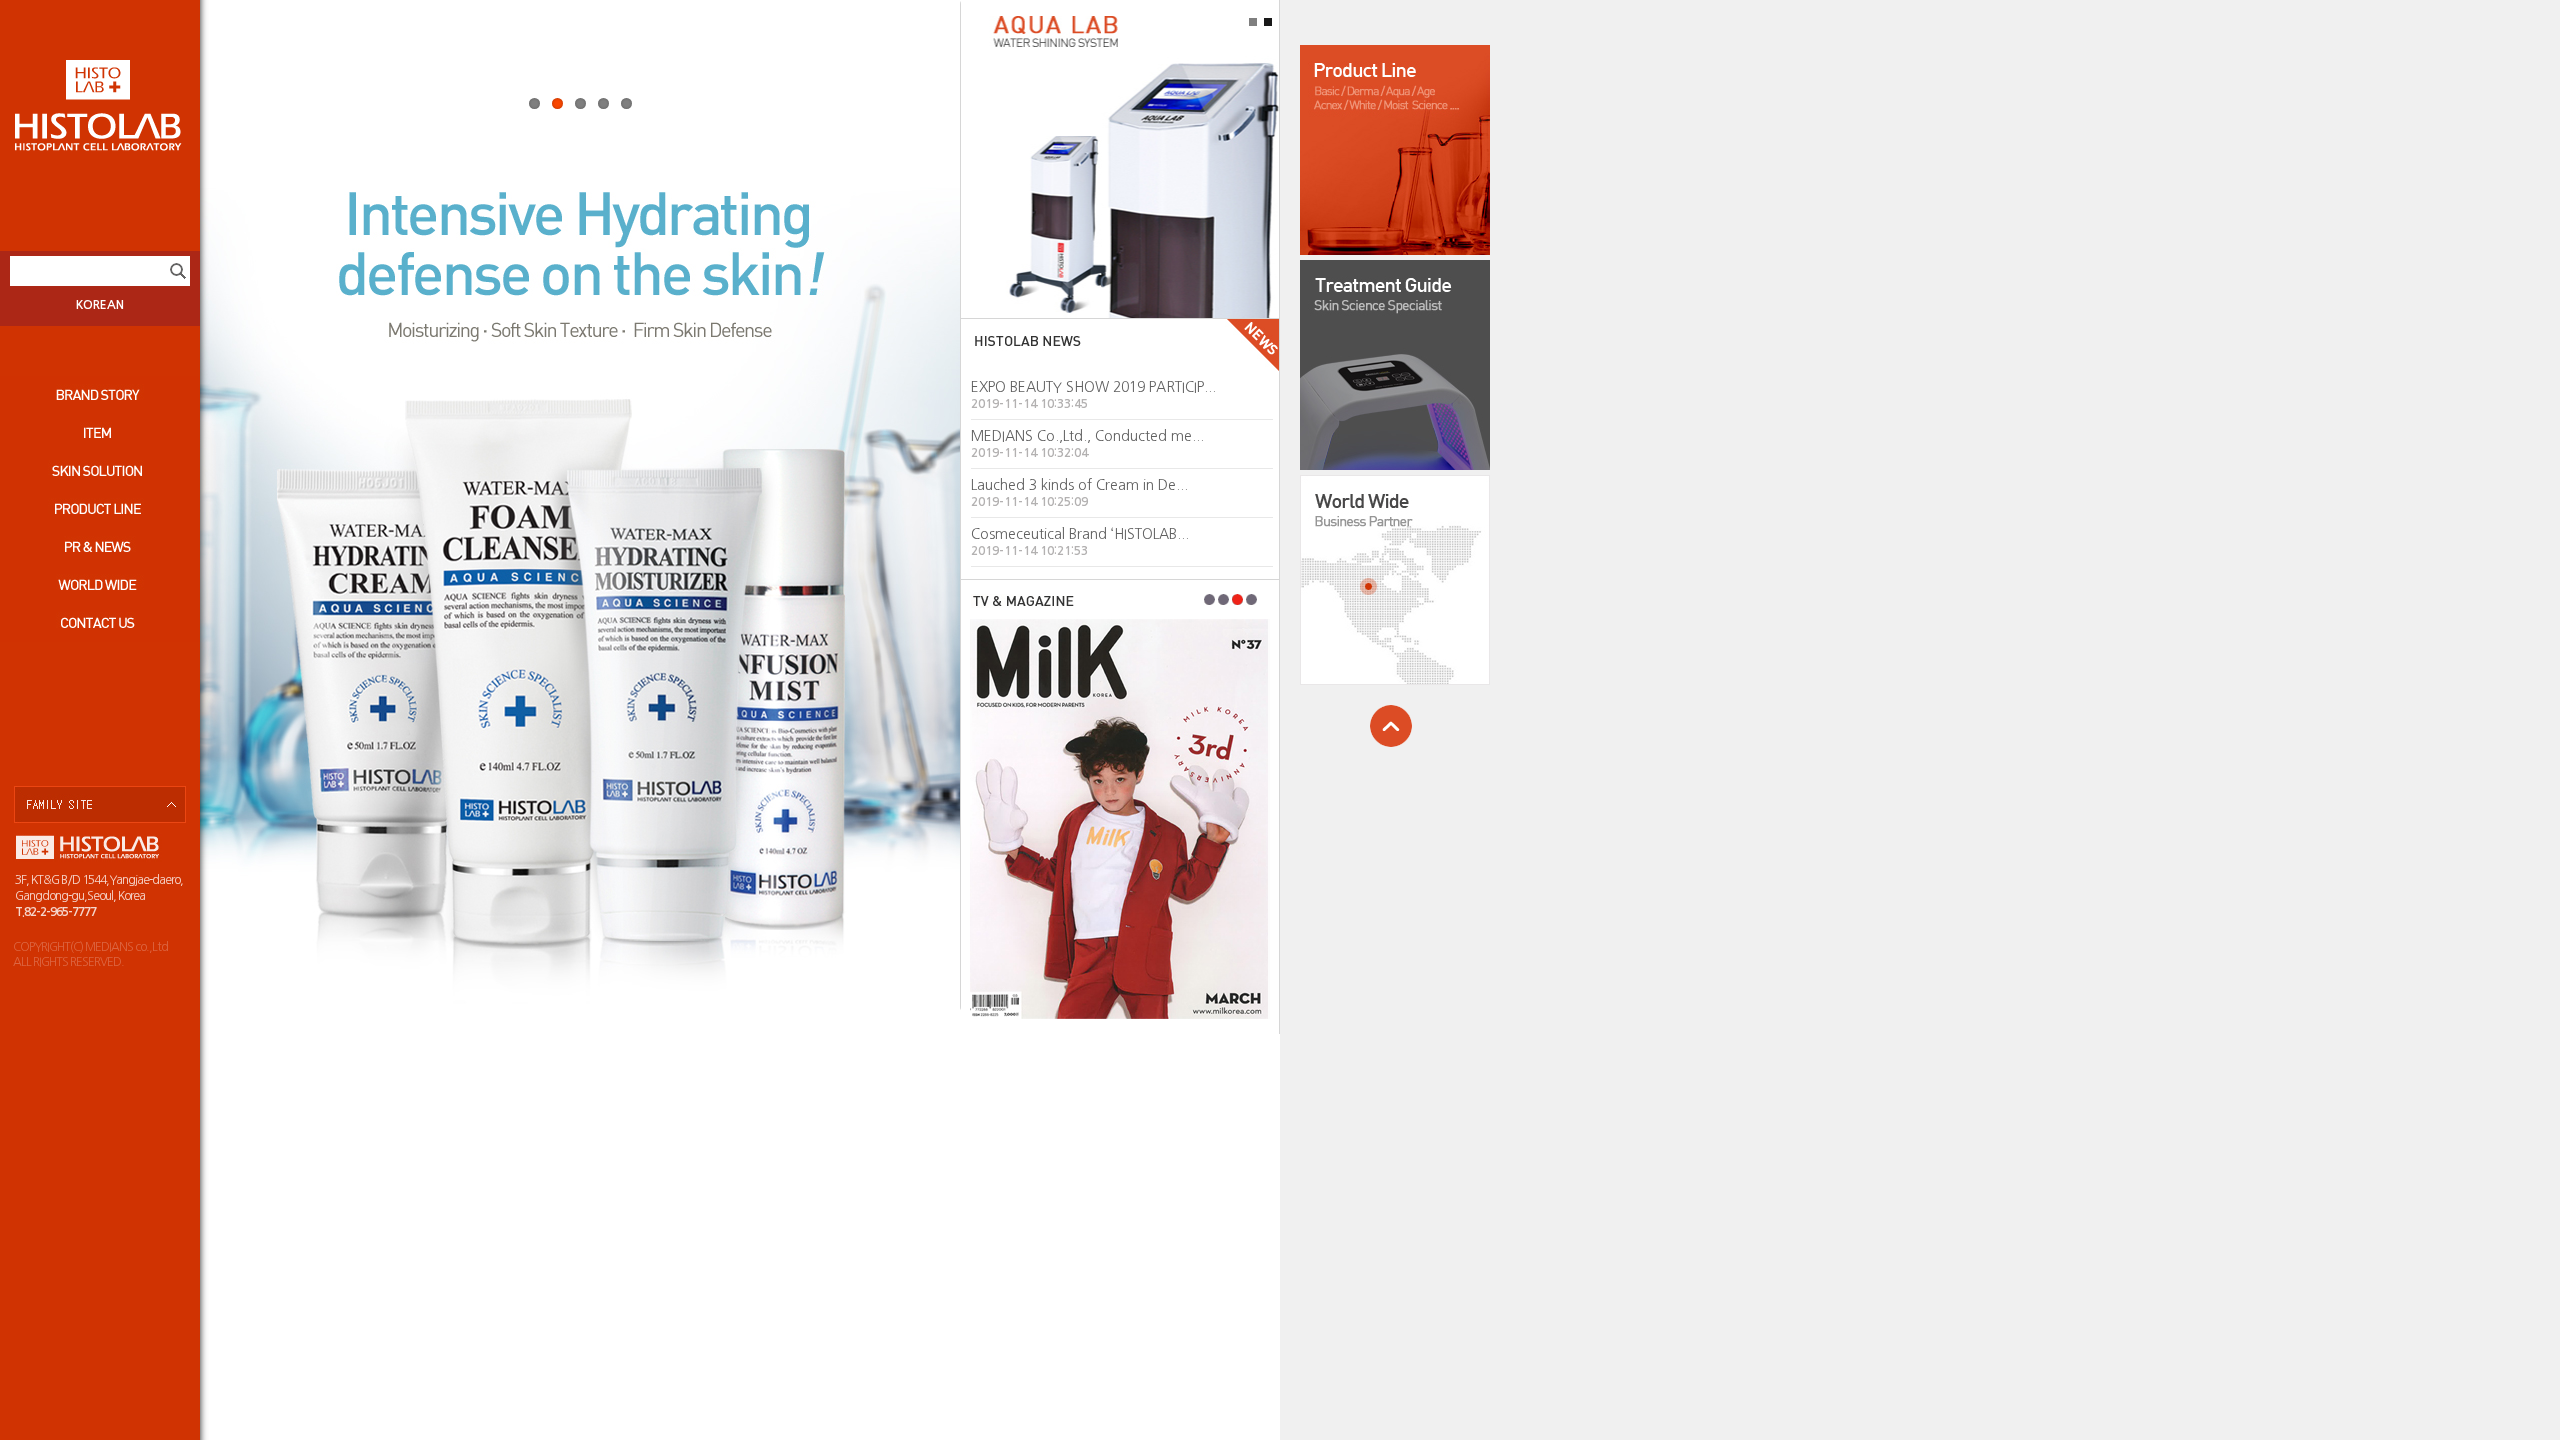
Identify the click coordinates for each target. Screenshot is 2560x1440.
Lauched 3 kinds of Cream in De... (1079, 485)
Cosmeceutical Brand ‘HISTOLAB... (1080, 534)
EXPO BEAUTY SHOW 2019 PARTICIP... (1093, 387)
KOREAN (100, 305)
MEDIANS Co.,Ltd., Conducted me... (1087, 436)
